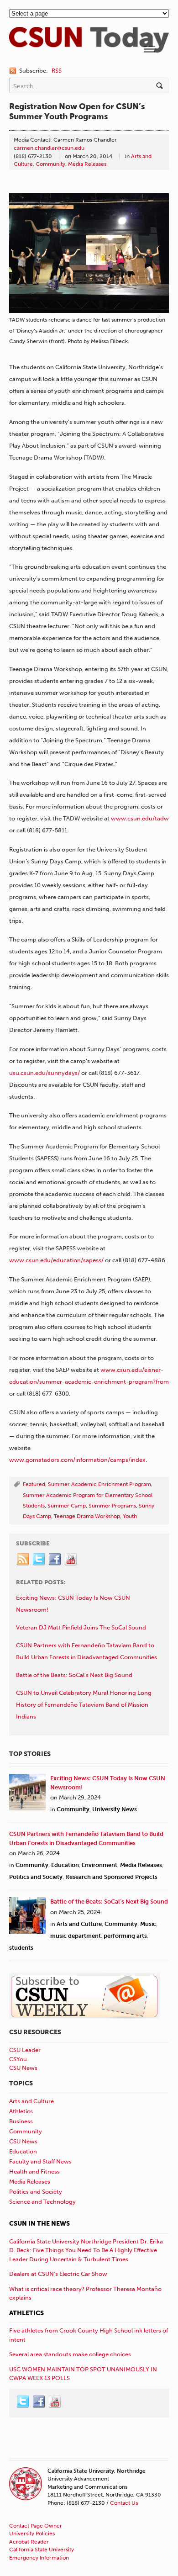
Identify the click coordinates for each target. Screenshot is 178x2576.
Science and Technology (42, 2202)
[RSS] (23, 1560)
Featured (34, 1484)
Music (148, 1924)
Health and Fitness (34, 2171)
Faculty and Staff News (40, 2161)
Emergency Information (39, 2558)
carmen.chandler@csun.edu (49, 148)
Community (50, 164)
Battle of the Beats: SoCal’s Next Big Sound (109, 1902)
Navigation (149, 49)
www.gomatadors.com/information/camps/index (77, 1460)
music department (76, 1936)
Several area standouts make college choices (70, 2354)
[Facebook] (55, 1560)
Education (65, 1865)
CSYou (18, 2059)
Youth (130, 1516)
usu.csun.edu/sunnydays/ (44, 1073)
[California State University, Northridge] (89, 48)
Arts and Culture (79, 1924)
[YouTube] (71, 1560)
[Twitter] (39, 1560)
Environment (99, 1865)
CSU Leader (25, 2050)
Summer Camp (67, 1506)
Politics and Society (36, 1877)
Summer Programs (112, 1506)
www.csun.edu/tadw (140, 818)
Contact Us (124, 2503)
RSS (57, 71)
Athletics (21, 2111)
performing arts (125, 1936)
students (21, 1948)
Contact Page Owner (36, 2526)
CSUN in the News (39, 2224)
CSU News (23, 2068)
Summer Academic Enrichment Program (99, 1484)
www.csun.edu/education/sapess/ (56, 1260)
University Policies (32, 2534)
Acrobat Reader (29, 2542)
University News (115, 1809)
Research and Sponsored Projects (111, 1877)
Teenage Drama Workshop (87, 1516)
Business (21, 2121)
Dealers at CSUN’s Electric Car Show (58, 2274)
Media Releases (87, 164)
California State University (42, 2550)
